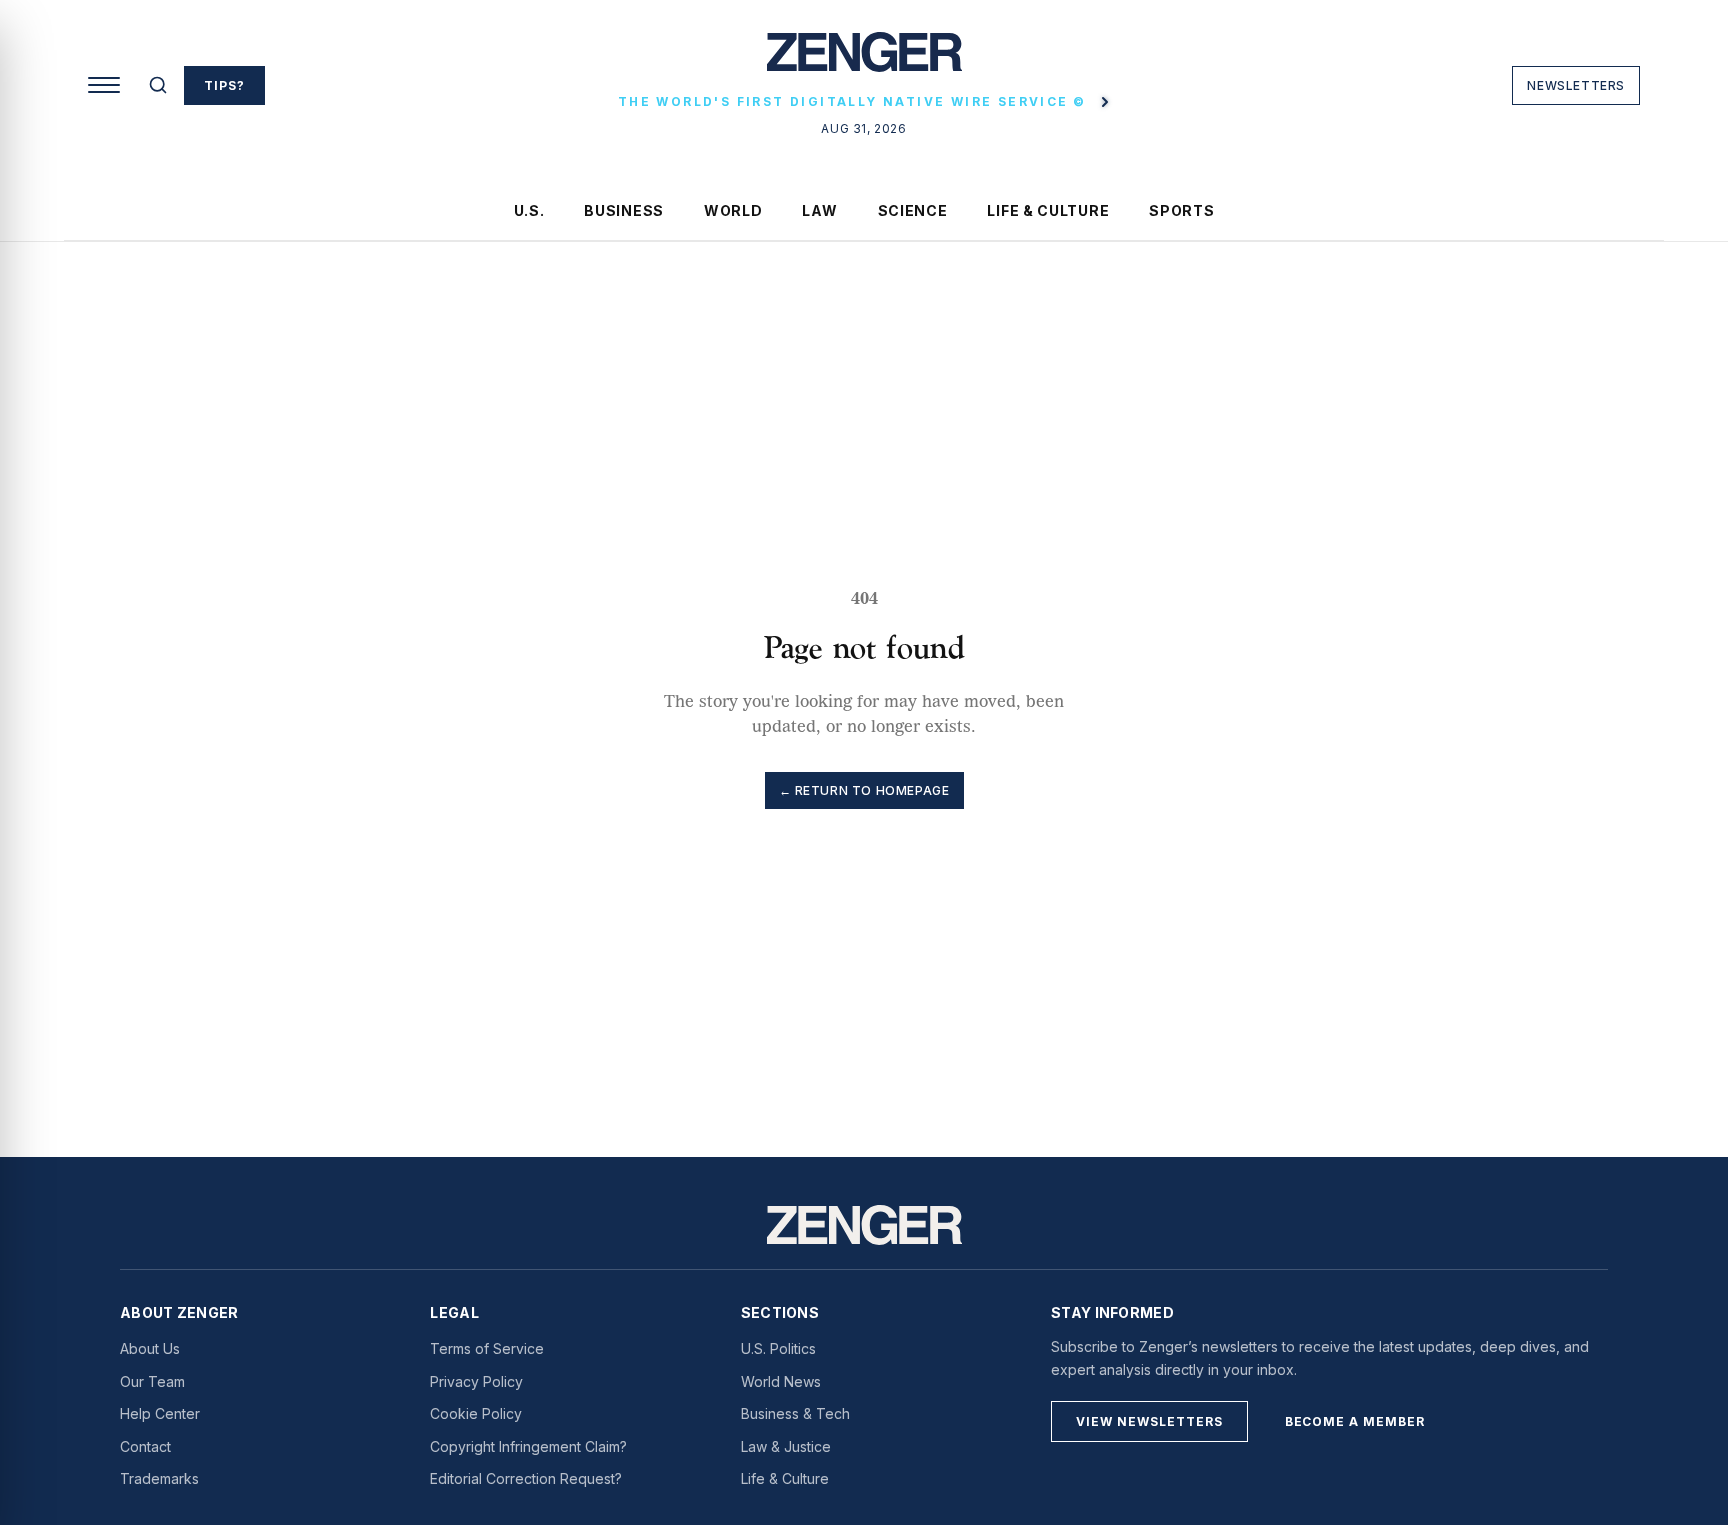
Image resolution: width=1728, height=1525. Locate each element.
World (733, 210)
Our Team (152, 1381)
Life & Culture (1048, 210)
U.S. (529, 210)
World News (781, 1381)
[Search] (158, 85)
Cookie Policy (476, 1413)
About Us (150, 1348)
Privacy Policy (476, 1381)
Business (624, 210)
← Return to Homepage (864, 790)
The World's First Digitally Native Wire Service (852, 101)
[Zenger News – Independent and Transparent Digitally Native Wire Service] (864, 1225)
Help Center (160, 1413)
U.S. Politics (778, 1348)
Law (819, 210)
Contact (145, 1446)
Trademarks (159, 1478)
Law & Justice (786, 1446)
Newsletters (1576, 85)
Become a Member (1355, 1421)
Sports (1181, 210)
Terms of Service (487, 1348)
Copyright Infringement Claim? (528, 1446)
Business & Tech (795, 1413)
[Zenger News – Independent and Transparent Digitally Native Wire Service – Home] (864, 60)
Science (913, 210)
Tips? (224, 85)
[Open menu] (104, 85)
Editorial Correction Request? (526, 1478)
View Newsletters (1149, 1421)
